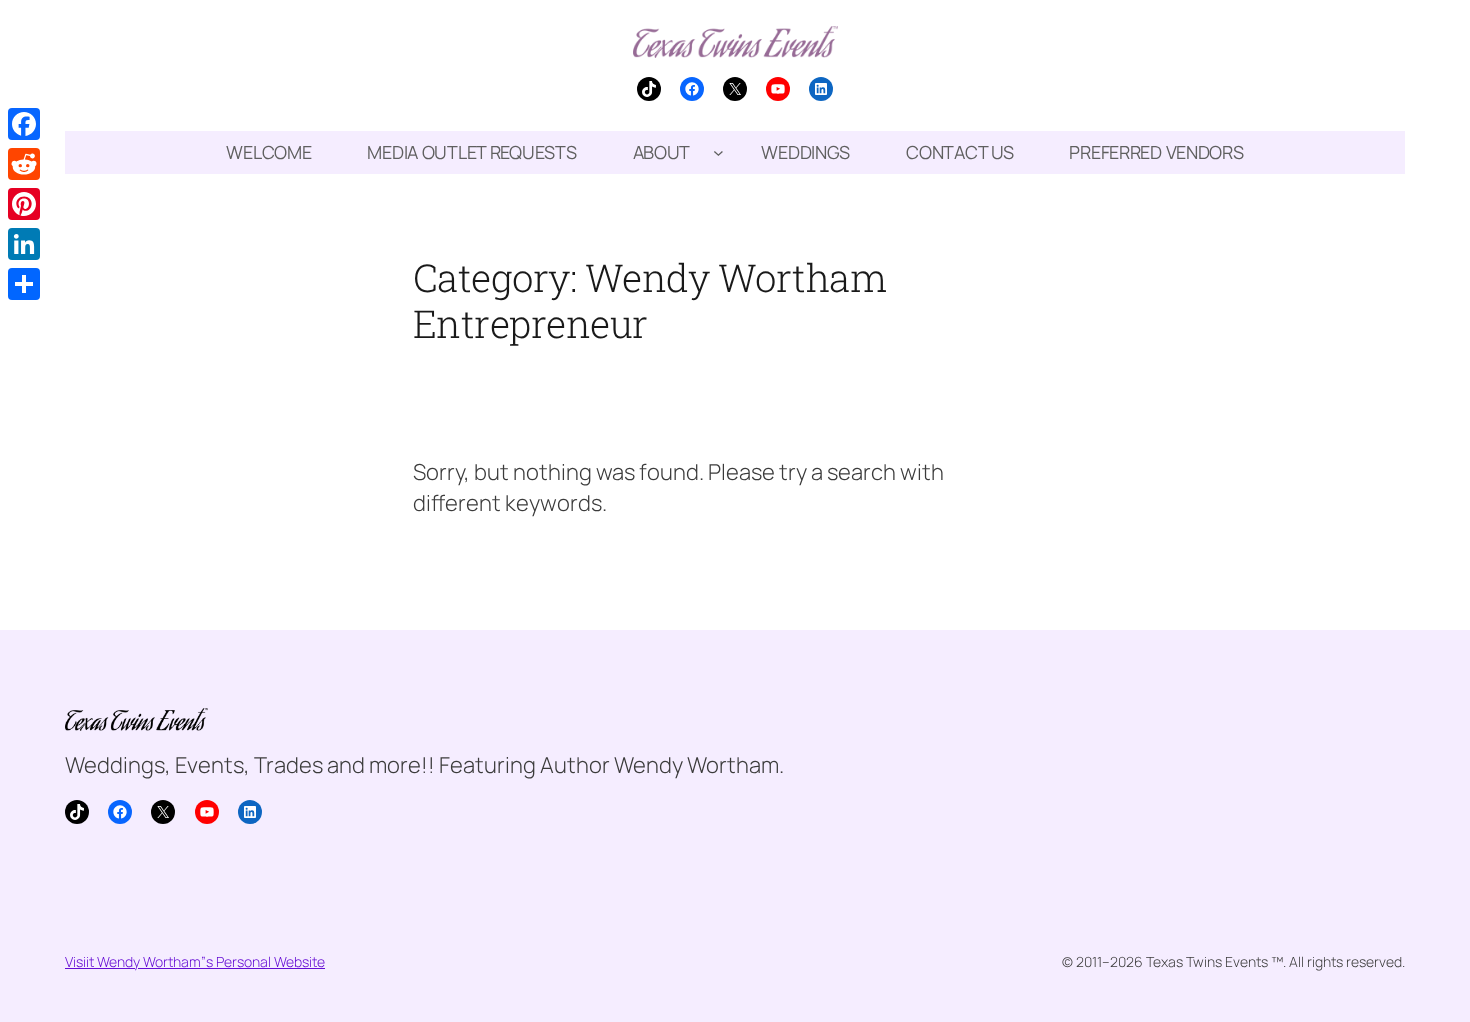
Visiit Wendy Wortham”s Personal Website (195, 961)
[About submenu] (718, 152)
